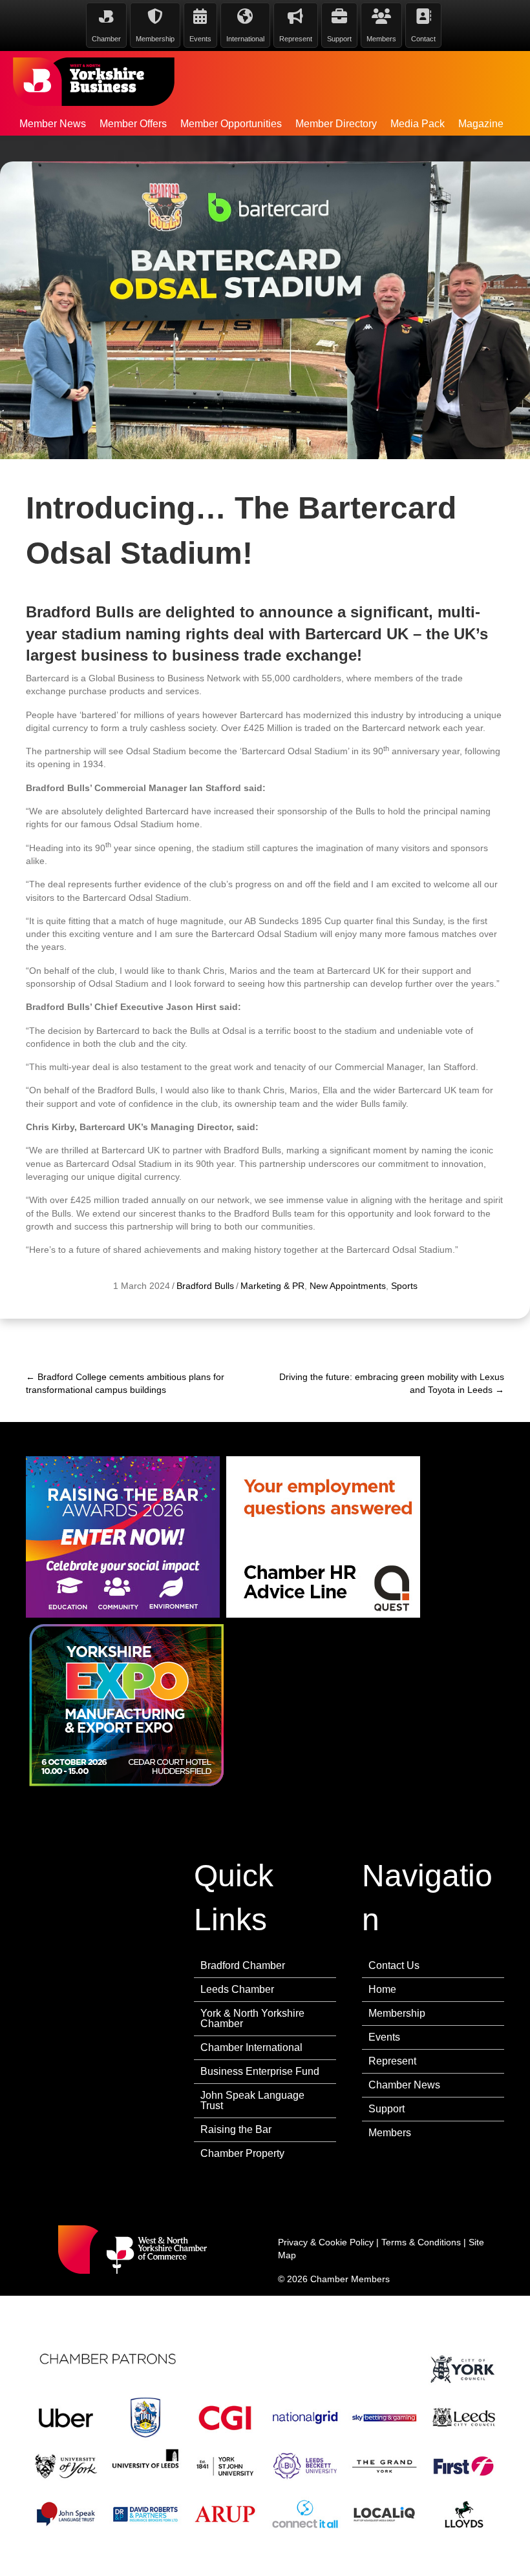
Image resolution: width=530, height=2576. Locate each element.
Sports (404, 1286)
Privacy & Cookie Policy (326, 2242)
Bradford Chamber (243, 1965)
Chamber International (251, 2047)
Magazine (481, 124)
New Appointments (348, 1286)
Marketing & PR (272, 1286)
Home (382, 1989)
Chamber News (404, 2085)
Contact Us (394, 1965)
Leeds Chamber (237, 1989)
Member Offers (133, 124)
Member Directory (336, 124)
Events (384, 2037)
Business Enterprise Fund (260, 2071)
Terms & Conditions (421, 2242)
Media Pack (418, 124)
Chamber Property (242, 2153)
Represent (392, 2061)
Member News (53, 124)
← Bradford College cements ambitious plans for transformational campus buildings (125, 1383)
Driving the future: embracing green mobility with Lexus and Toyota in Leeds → (392, 1383)
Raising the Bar (236, 2129)
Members (390, 2133)
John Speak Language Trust (252, 2100)
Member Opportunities (231, 124)
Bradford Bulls (205, 1286)
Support (387, 2109)
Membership (397, 2013)
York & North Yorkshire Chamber (252, 2018)
